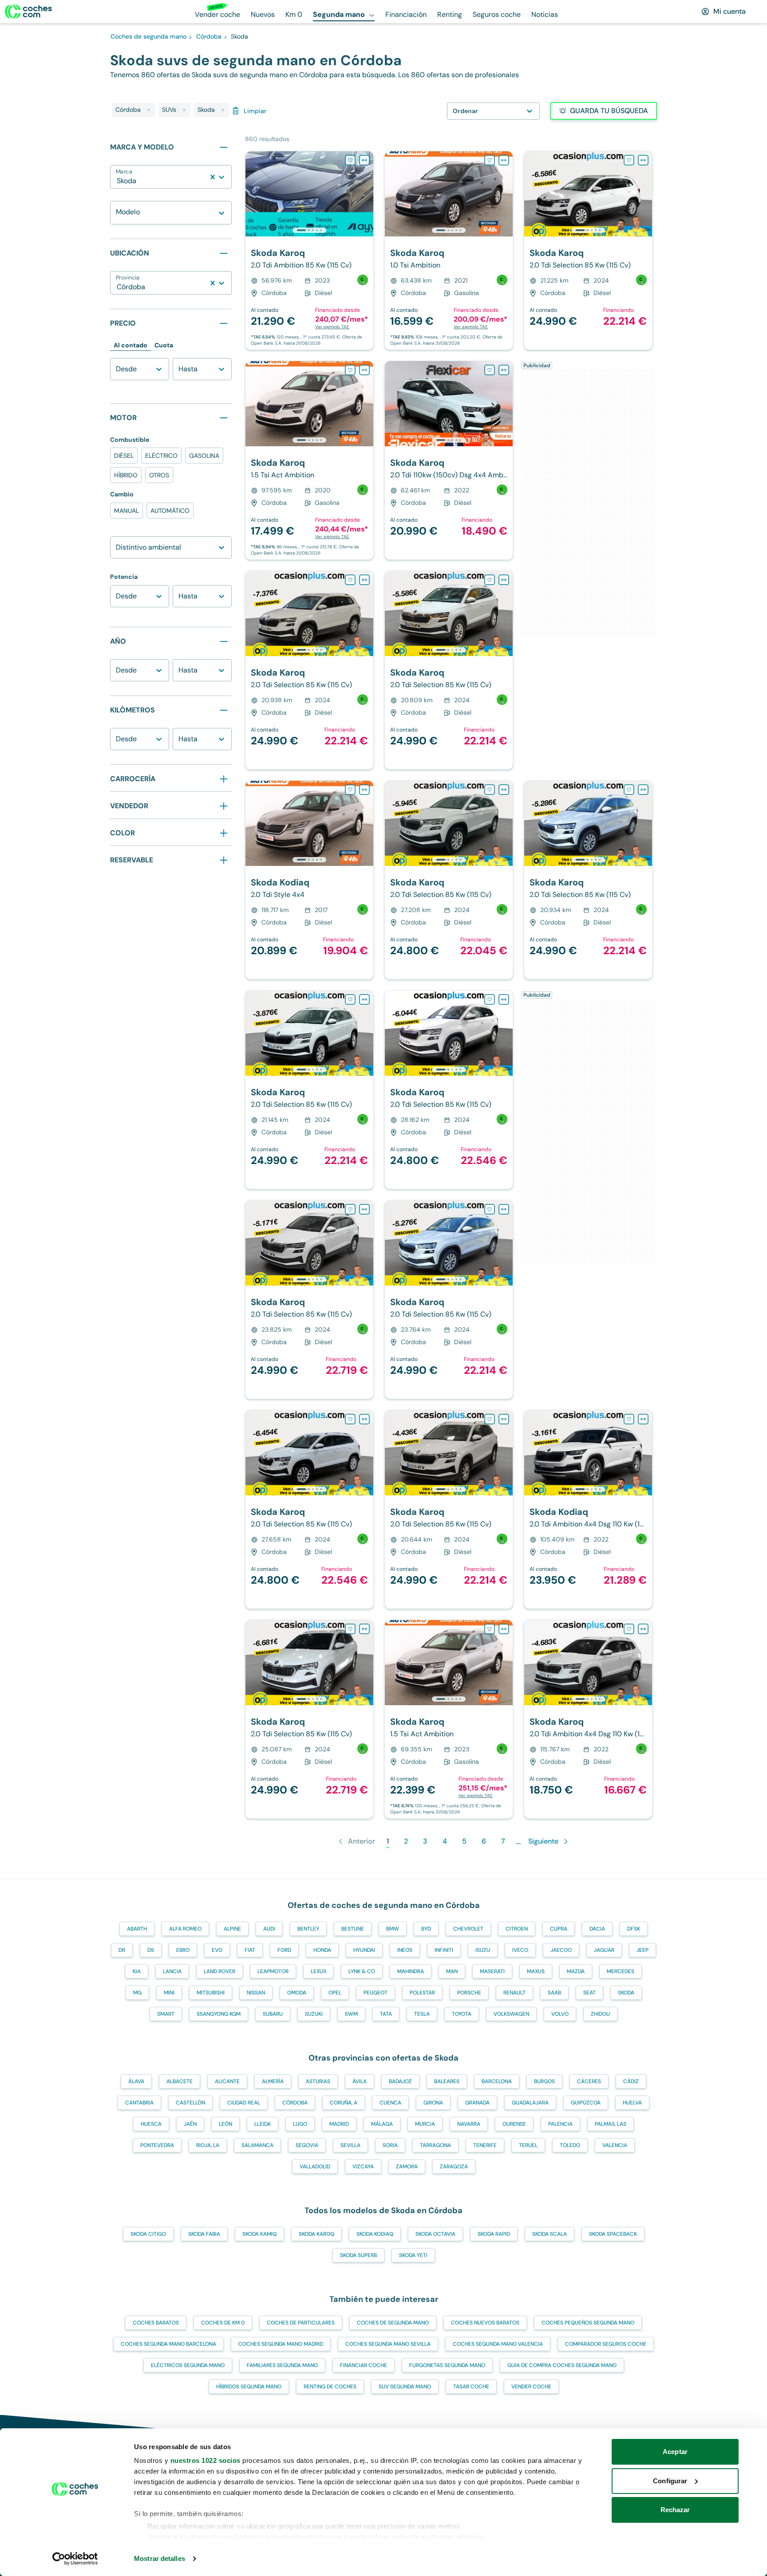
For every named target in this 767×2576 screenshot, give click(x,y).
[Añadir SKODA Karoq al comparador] (364, 160)
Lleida (263, 2124)
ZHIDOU (600, 2014)
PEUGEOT (376, 1993)
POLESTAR (422, 1993)
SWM (351, 2014)
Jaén (190, 2124)
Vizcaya (363, 2167)
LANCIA (172, 1971)
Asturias (318, 2081)
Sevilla (350, 2145)
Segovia (307, 2145)
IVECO (520, 1950)
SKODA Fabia (204, 2234)
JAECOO (561, 1950)
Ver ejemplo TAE (332, 327)
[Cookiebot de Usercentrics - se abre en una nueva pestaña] (75, 2559)
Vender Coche (531, 2387)
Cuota (164, 345)
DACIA (597, 1929)
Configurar (670, 2481)
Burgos (544, 2081)
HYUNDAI (364, 1950)
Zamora (407, 2167)
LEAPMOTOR (273, 1971)
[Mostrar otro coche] (309, 230)
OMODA (297, 1993)
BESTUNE (353, 1929)
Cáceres (589, 2081)
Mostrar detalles (160, 2558)
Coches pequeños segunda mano (588, 2323)
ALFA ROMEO (185, 1929)
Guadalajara (530, 2103)
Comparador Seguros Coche (606, 2344)
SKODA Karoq (316, 2234)
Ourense (514, 2124)
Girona (433, 2103)
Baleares (447, 2081)
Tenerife (485, 2145)
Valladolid (315, 2167)
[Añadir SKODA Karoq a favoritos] (350, 160)
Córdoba (295, 2103)
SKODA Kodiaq (375, 2234)
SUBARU (273, 2014)
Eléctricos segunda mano (188, 2365)
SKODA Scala (550, 2234)
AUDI (269, 1929)
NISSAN (256, 1993)
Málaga (382, 2124)
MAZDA (576, 1971)
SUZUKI (314, 2014)
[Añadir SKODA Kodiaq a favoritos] (350, 790)
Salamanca (257, 2145)
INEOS (405, 1950)
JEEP (642, 1950)
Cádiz (631, 2081)
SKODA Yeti (413, 2255)
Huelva (632, 2103)
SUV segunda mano (405, 2387)
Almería (273, 2081)
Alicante (227, 2081)
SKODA (626, 1993)
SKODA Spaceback (613, 2234)
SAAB (554, 1993)
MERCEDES (621, 1971)
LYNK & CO (362, 1971)
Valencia (615, 2145)
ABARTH (137, 1929)
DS (151, 1950)
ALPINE (232, 1929)
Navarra (469, 2124)
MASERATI (492, 1971)
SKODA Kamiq (259, 2234)
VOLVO (560, 2014)
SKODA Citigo (148, 2234)
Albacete (180, 2081)
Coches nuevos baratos (485, 2323)
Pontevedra (157, 2145)
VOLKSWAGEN (511, 2014)
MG (137, 1993)
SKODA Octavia (435, 2234)
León (225, 2124)
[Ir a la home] (28, 12)
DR (122, 1950)
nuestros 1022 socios (206, 2460)
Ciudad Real (244, 2103)
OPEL (335, 1993)
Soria (390, 2145)
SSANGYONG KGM (219, 2014)
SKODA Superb (358, 2255)
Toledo (570, 2145)
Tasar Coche (471, 2387)
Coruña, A (344, 2103)
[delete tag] (149, 110)
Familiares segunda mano (282, 2365)
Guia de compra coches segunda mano (562, 2365)
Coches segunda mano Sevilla (388, 2344)
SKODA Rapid (494, 2234)
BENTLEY (308, 1929)
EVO (217, 1950)
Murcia (425, 2124)
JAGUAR (604, 1950)
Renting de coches (330, 2387)
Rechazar (675, 2510)
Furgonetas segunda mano (447, 2365)
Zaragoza (454, 2167)
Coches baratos (156, 2323)
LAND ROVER (219, 1971)
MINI (169, 1993)
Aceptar (675, 2452)
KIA (137, 1971)
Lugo (300, 2124)
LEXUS (318, 1971)
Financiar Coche (364, 2365)
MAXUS (536, 1971)
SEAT (589, 1993)
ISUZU (483, 1950)
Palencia (560, 2124)
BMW (393, 1929)
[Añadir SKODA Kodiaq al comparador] (364, 790)
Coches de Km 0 (223, 2323)
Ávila (360, 2081)
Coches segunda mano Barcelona (168, 2344)
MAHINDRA (411, 1971)
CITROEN (517, 1929)
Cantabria (139, 2103)
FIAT (250, 1950)
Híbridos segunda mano (249, 2387)
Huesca (151, 2124)
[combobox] (118, 181)
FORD (284, 1950)
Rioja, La (208, 2145)
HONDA (322, 1950)
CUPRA (559, 1929)
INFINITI (444, 1950)
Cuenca (390, 2103)
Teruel (528, 2145)
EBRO (183, 1950)
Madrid (339, 2124)
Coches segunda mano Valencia (498, 2344)
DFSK (634, 1929)
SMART (166, 2014)
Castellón (190, 2103)
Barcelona (497, 2081)
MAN (452, 1971)
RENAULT (514, 1993)
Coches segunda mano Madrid (281, 2344)
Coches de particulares (301, 2323)
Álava (136, 2081)
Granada (477, 2103)
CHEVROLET (468, 1929)
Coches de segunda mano (393, 2323)
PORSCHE (469, 1993)
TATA (386, 2014)
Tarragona (435, 2145)
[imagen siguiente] (366, 194)
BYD (426, 1929)
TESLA (422, 2014)
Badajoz (400, 2081)
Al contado (130, 345)
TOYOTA (462, 2014)
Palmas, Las (611, 2124)
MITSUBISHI (211, 1993)
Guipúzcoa (586, 2103)
